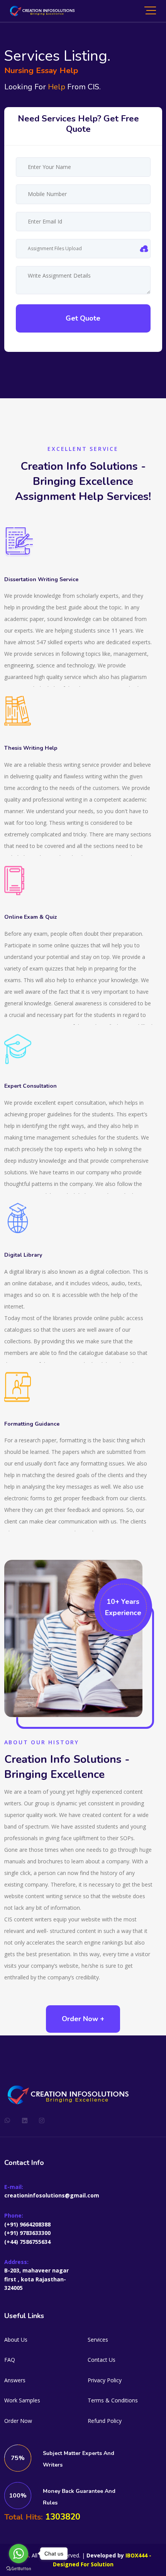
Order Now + (83, 2019)
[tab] (79, 124)
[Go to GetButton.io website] (19, 2568)
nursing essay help (41, 70)
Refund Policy (105, 2421)
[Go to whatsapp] (19, 2554)
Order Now (18, 2421)
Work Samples (22, 2400)
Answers (15, 2380)
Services (98, 2340)
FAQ (10, 2360)
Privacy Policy (105, 2380)
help (57, 87)
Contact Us (102, 2360)
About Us (16, 2340)
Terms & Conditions (113, 2400)
